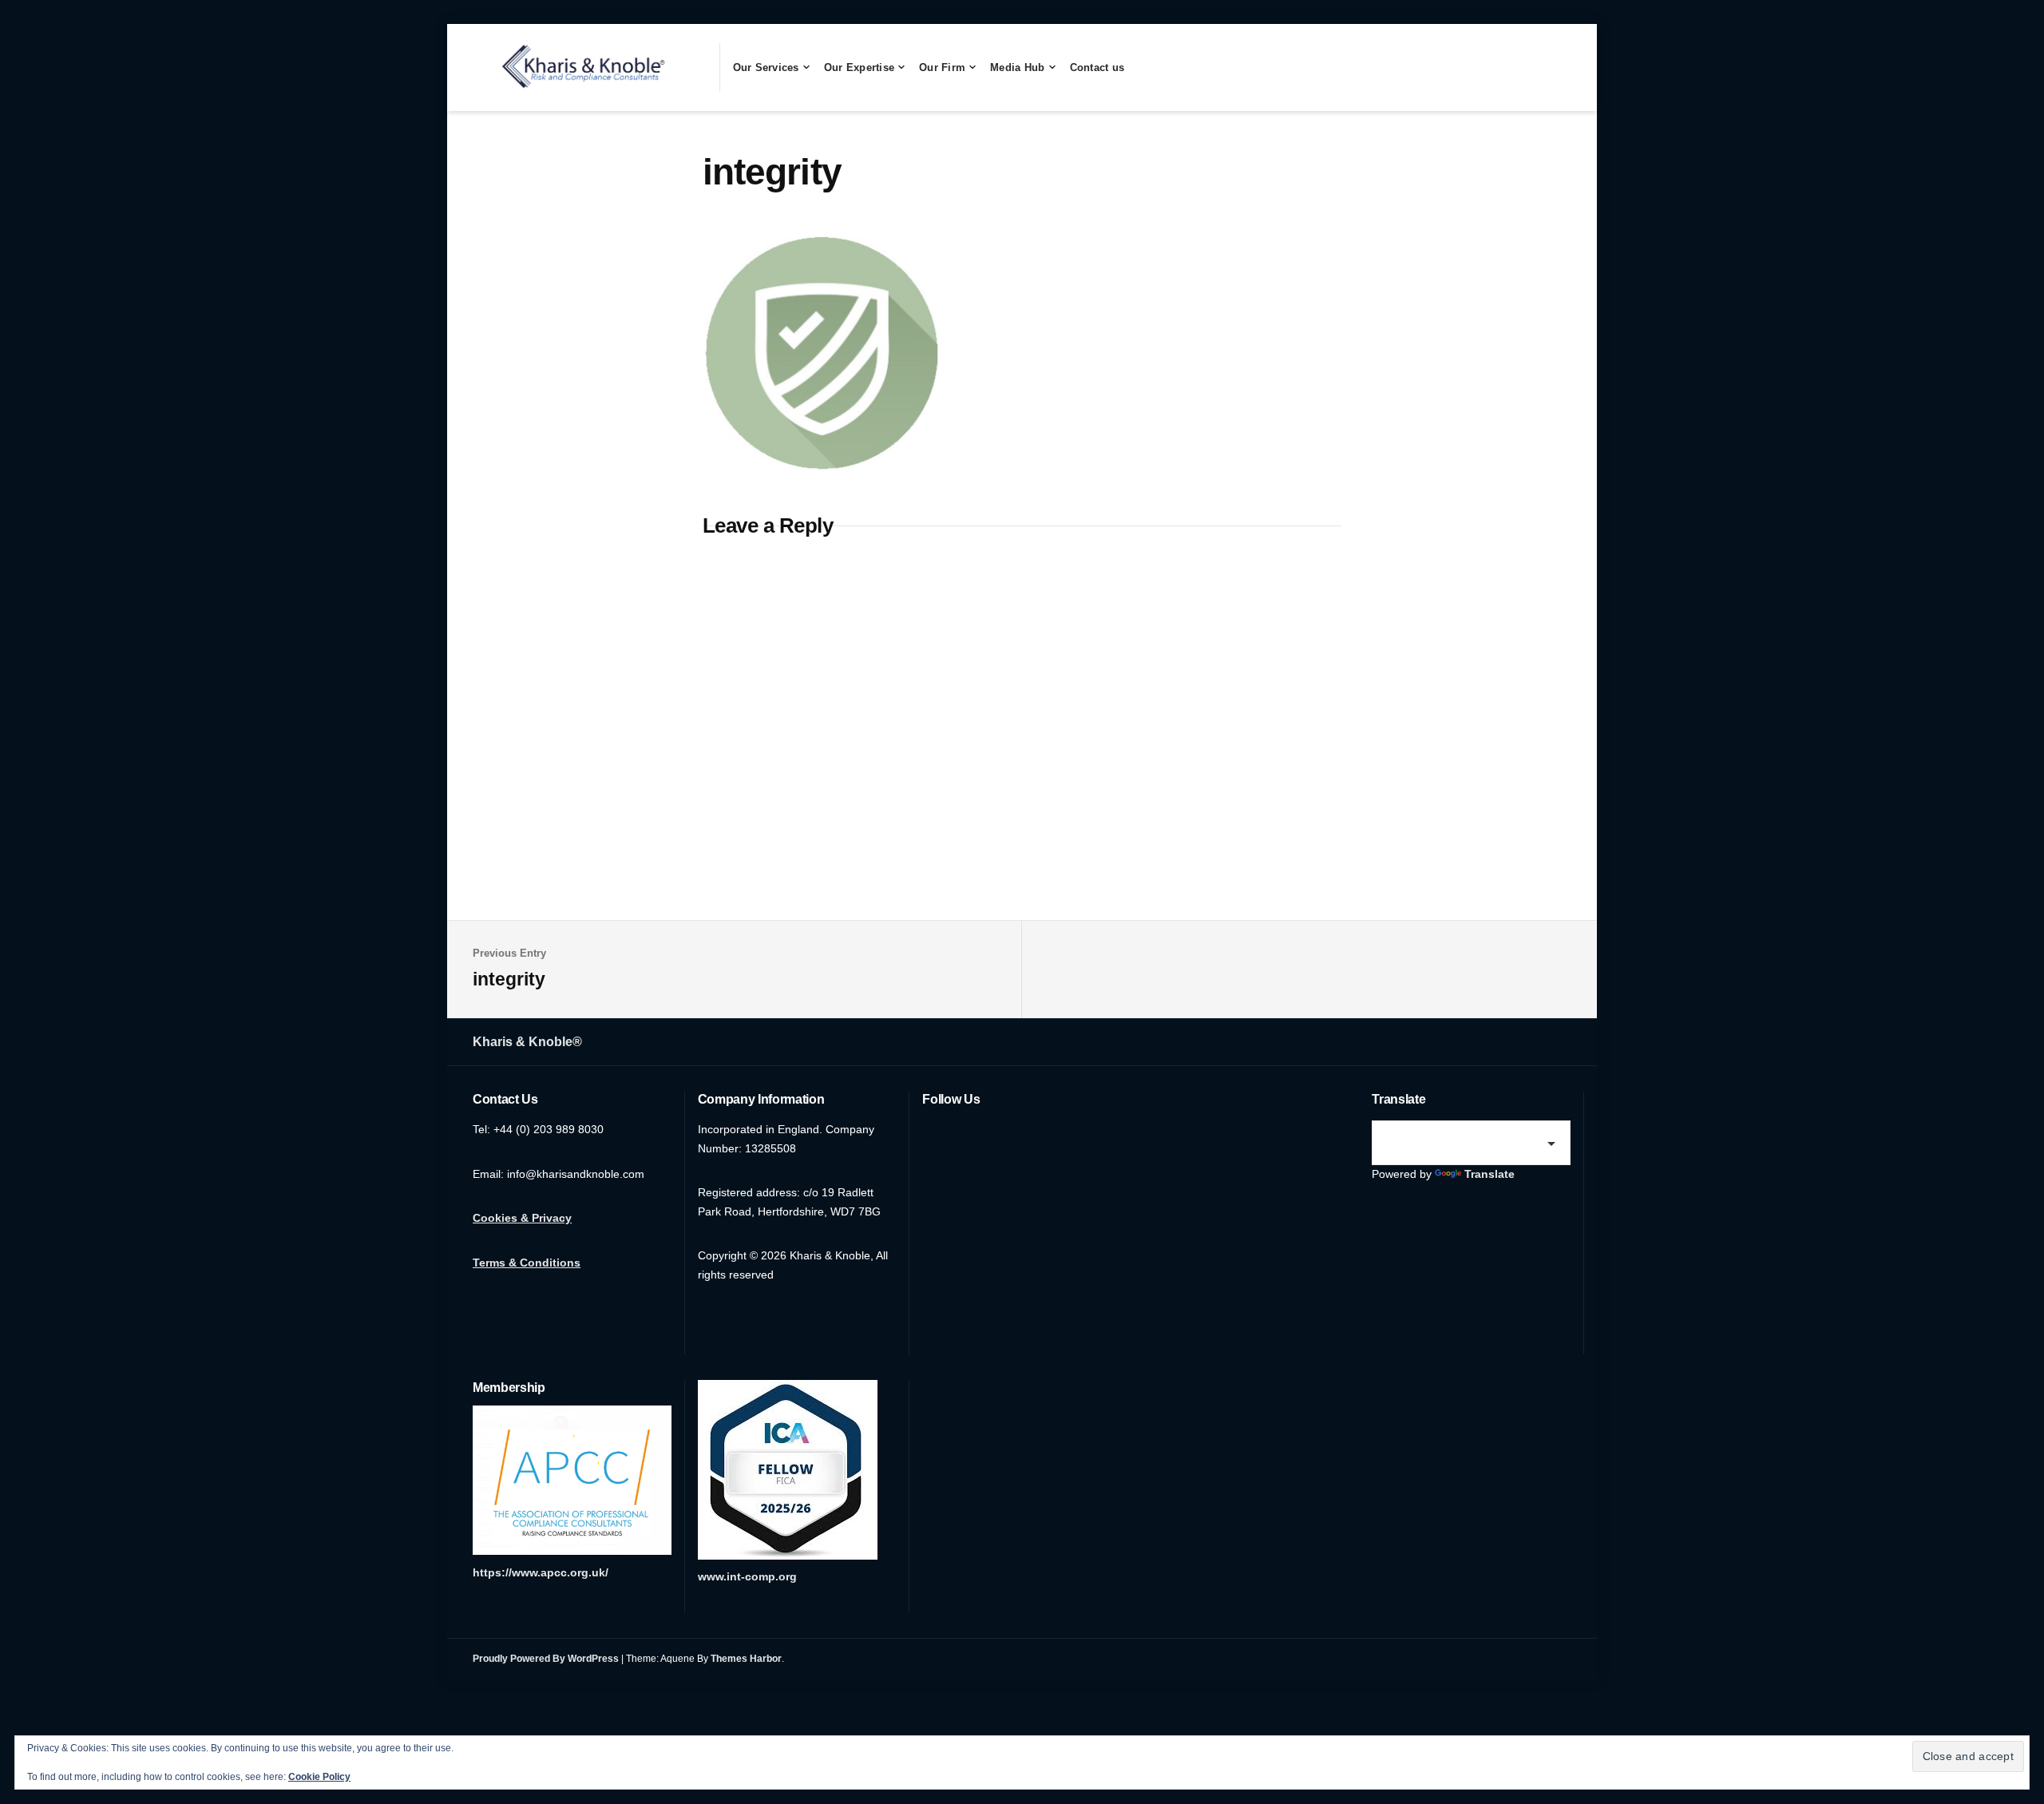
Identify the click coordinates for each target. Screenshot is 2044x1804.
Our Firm (942, 67)
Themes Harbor (746, 1659)
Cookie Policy (319, 1777)
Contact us (1097, 67)
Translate (1489, 1174)
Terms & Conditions (527, 1263)
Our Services (766, 67)
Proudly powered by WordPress (546, 1659)
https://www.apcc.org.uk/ (541, 1572)
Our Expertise (859, 67)
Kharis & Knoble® (527, 1042)
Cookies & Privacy (522, 1218)
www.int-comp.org (747, 1576)
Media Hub (1017, 67)
